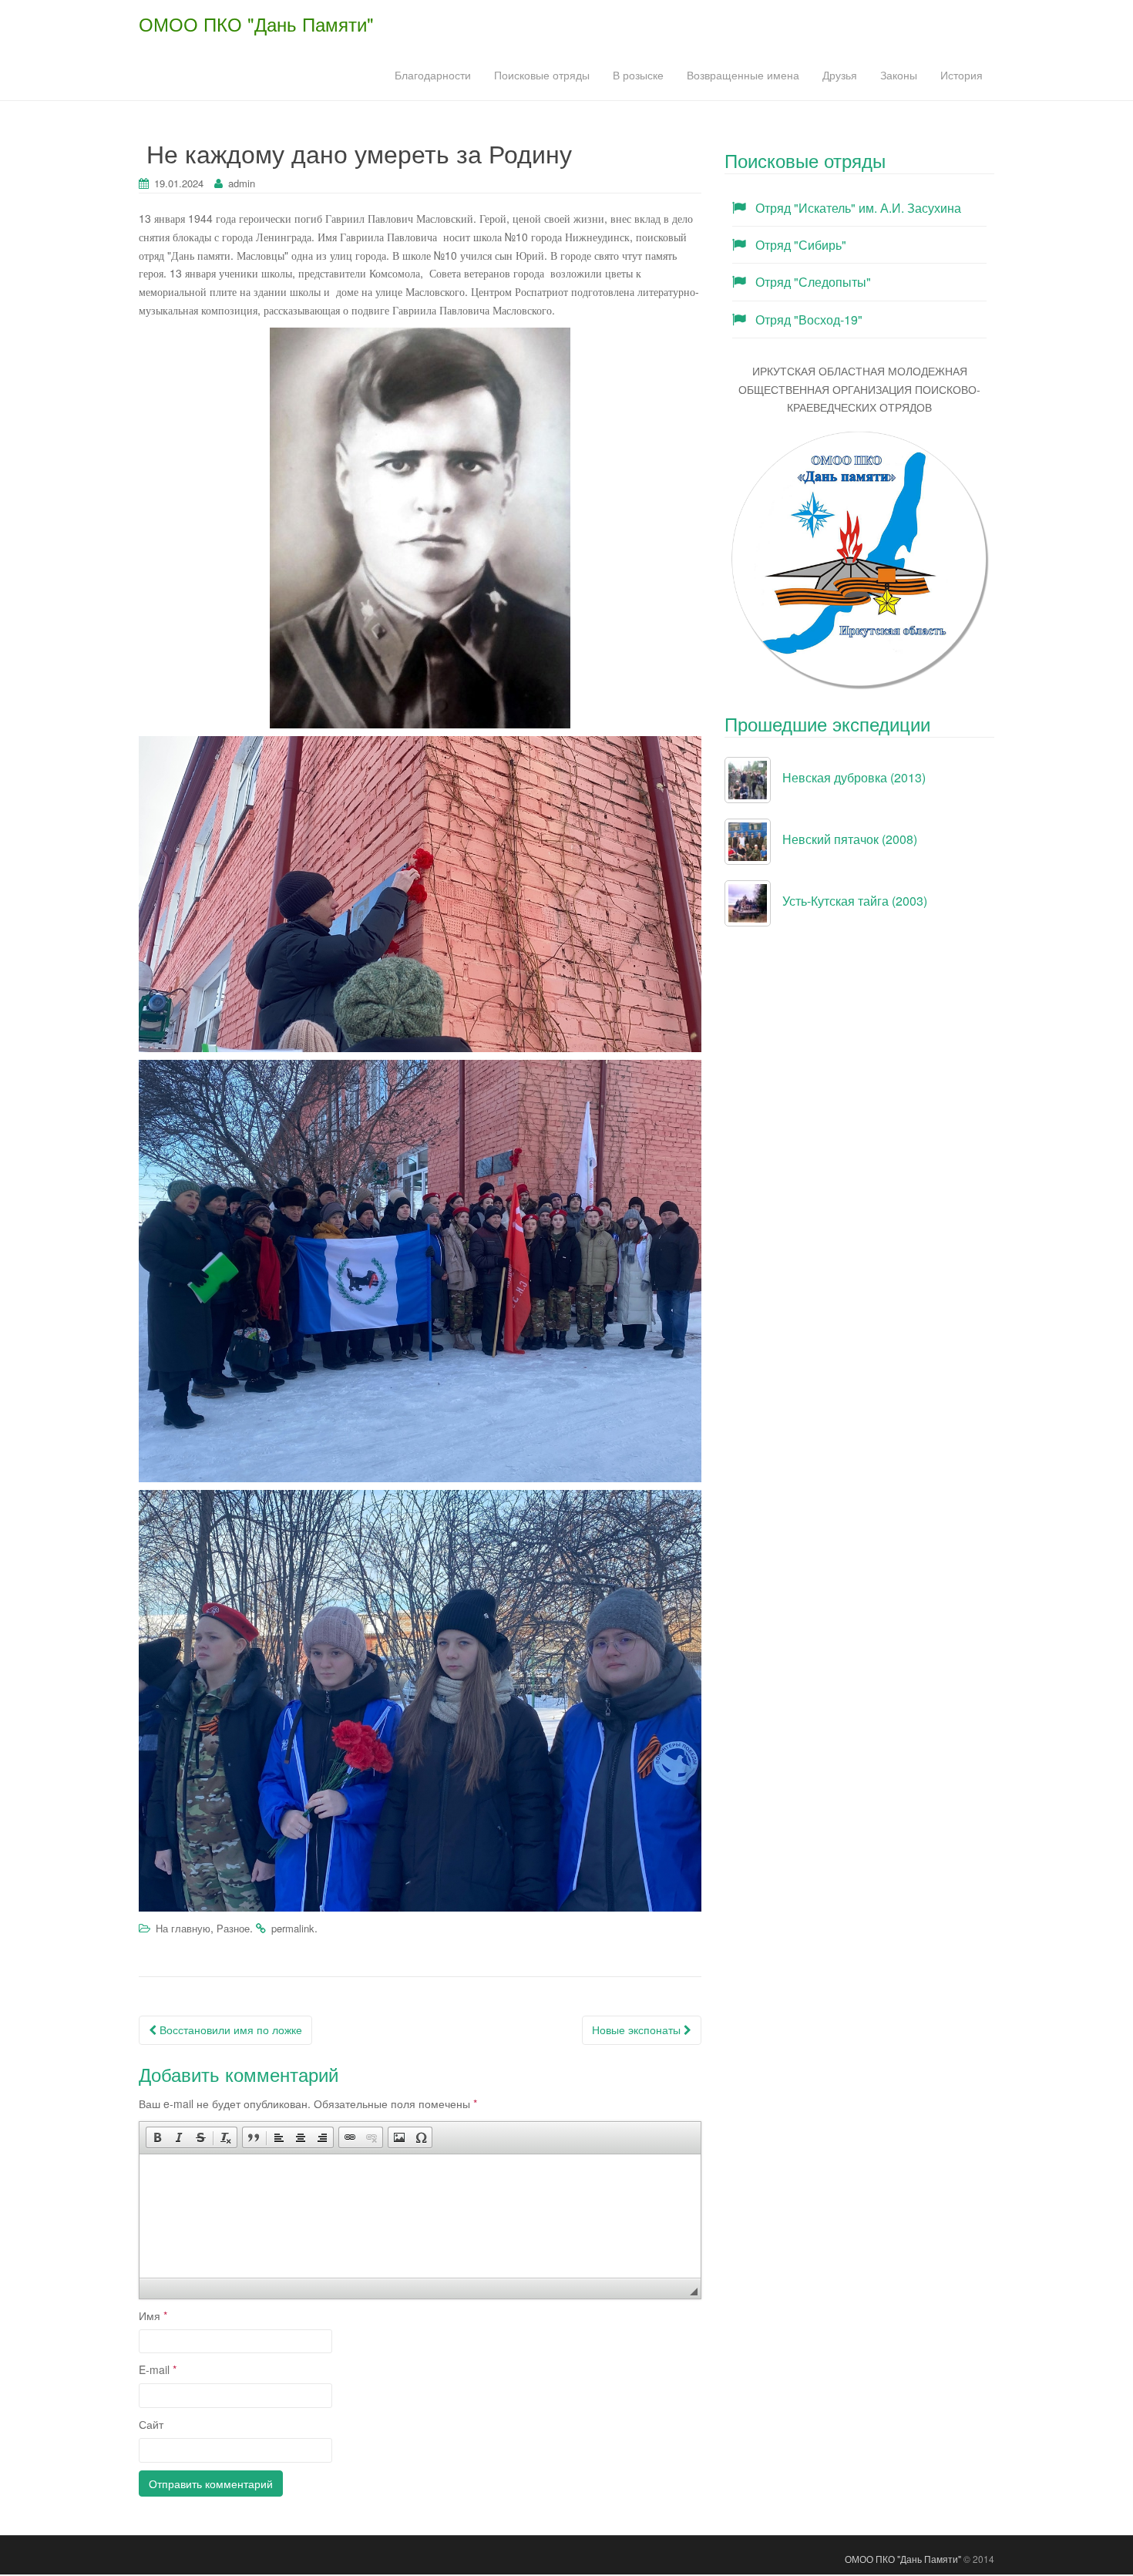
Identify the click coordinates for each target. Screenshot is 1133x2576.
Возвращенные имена (743, 75)
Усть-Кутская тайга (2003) (855, 901)
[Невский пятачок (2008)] (748, 840)
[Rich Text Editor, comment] (420, 2216)
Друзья (840, 75)
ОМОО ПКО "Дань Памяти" (256, 24)
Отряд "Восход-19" (809, 319)
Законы (899, 75)
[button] (157, 2137)
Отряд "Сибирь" (801, 245)
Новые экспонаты (638, 2030)
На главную (183, 1928)
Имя (153, 2315)
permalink (293, 1928)
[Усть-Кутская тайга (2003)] (748, 902)
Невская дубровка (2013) (854, 777)
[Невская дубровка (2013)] (748, 779)
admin (242, 183)
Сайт (151, 2424)
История (962, 75)
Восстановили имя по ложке (229, 2030)
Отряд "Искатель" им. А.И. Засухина (858, 208)
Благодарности (433, 75)
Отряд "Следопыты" (813, 282)
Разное (233, 1928)
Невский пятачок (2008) (850, 839)
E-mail (158, 2369)
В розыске (638, 75)
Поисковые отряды (542, 75)
